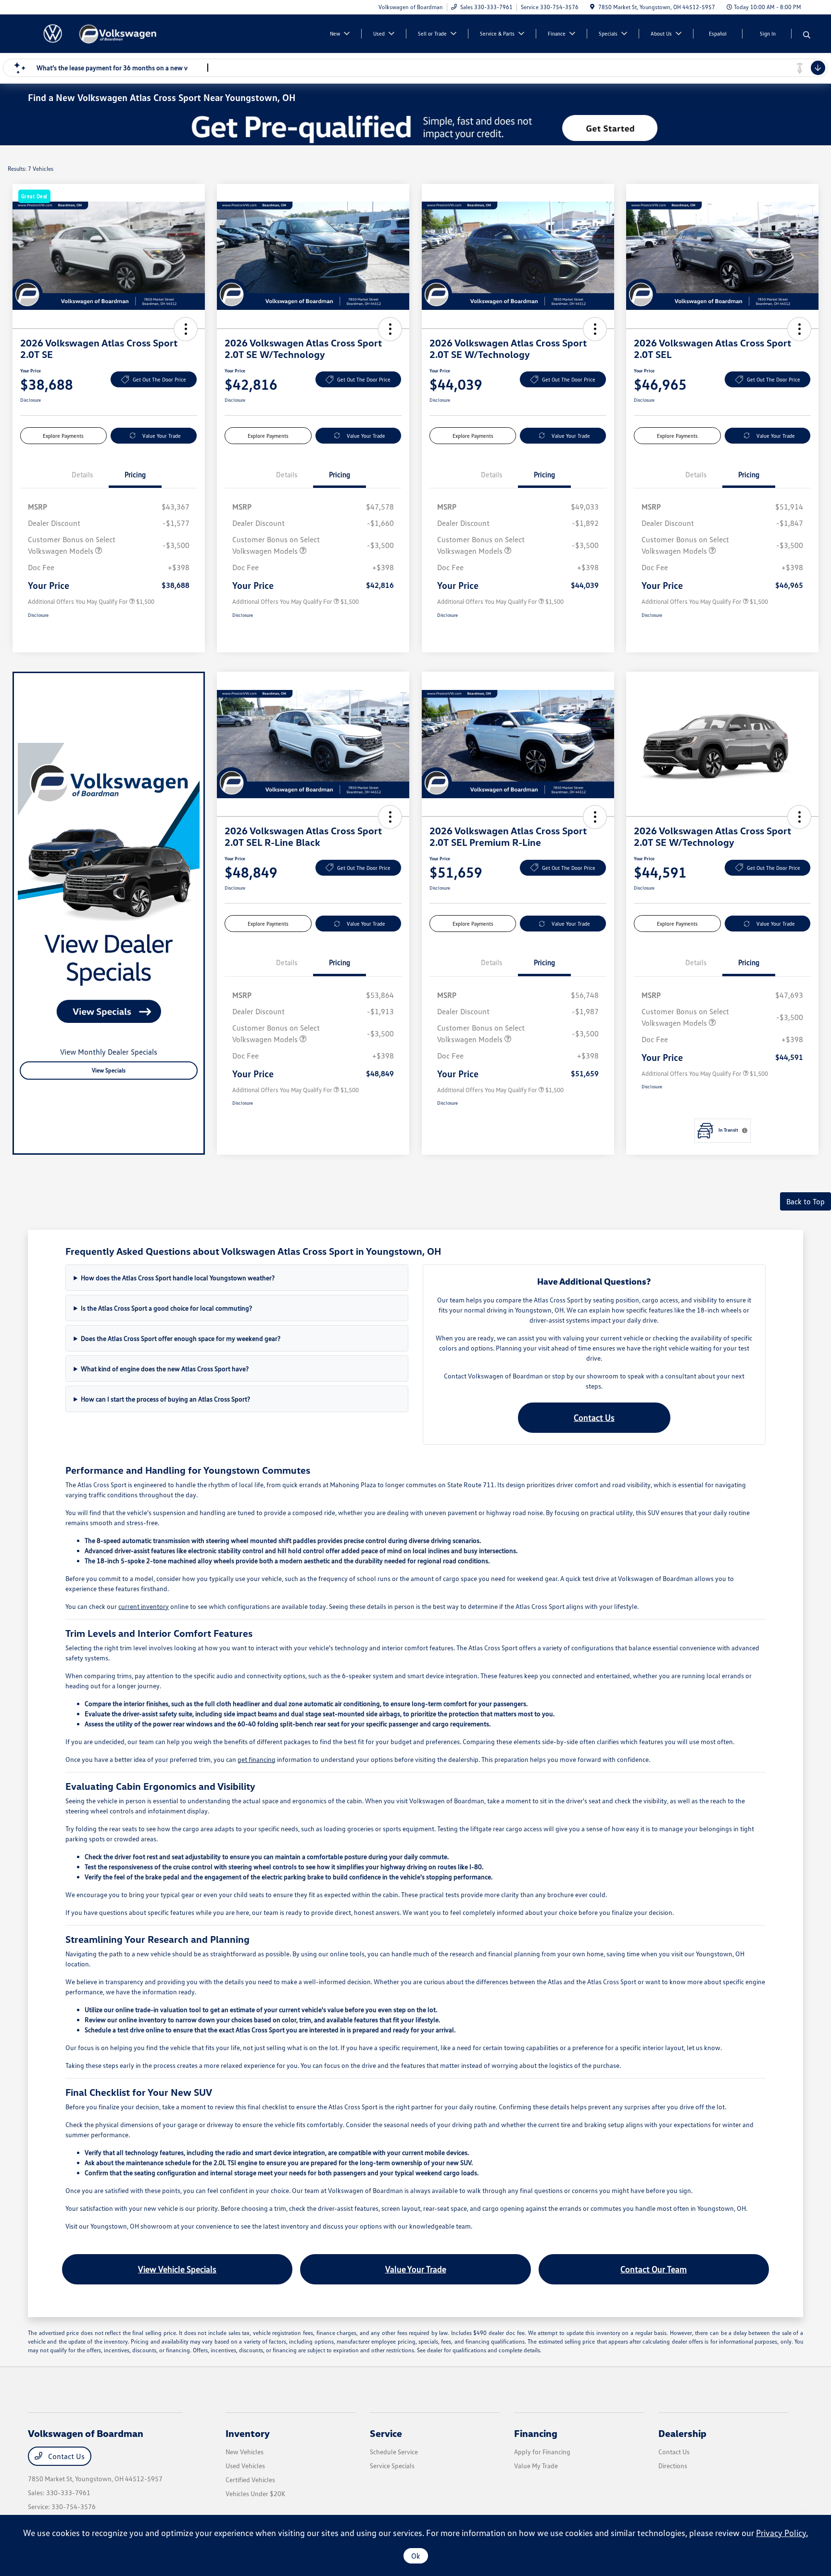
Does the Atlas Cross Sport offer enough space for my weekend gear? (181, 1338)
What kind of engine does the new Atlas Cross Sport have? (165, 1369)
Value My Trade (536, 2466)
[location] (592, 7)
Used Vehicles (245, 2466)
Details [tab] (82, 474)
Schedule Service (394, 2452)
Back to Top (806, 1201)
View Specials (109, 1070)
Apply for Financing (542, 2452)
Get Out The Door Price (159, 379)
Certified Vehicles (250, 2480)
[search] (807, 35)
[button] (186, 329)
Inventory (248, 2433)
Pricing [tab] (135, 474)
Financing (536, 2433)
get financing (257, 1759)
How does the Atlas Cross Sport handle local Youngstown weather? (178, 1278)
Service (386, 2433)
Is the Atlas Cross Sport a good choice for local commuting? (166, 1308)
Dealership (682, 2433)
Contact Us (594, 1417)
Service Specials (392, 2466)
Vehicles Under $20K (255, 2493)
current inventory (144, 1606)
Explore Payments (63, 436)
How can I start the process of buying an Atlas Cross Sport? (165, 1399)
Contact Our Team (654, 2269)
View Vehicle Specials (177, 2269)
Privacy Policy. (782, 2533)
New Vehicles (245, 2452)
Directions (673, 2466)
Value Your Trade (162, 436)
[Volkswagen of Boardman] (111, 33)
